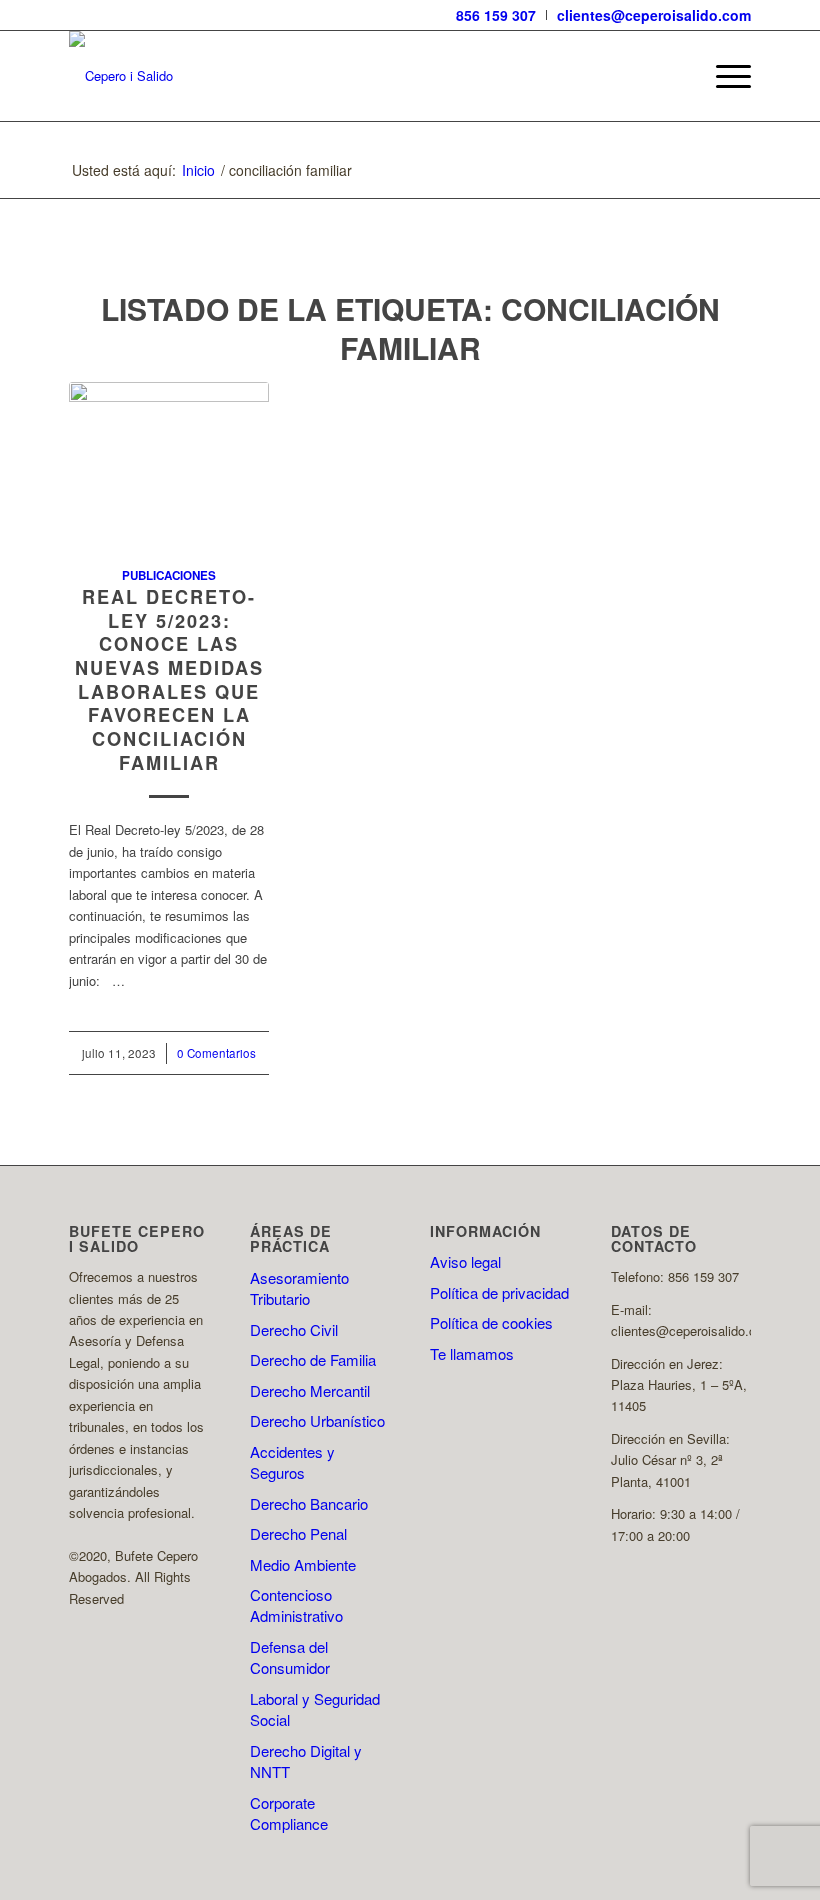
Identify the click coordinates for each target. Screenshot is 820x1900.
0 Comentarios (216, 1053)
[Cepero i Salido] (121, 76)
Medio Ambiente (303, 1564)
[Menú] (723, 76)
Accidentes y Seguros (292, 1462)
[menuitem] (496, 15)
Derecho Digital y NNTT (306, 1761)
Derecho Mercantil (310, 1390)
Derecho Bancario (309, 1503)
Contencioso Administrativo (296, 1605)
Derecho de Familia (313, 1359)
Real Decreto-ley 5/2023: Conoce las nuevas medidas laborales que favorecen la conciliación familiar (169, 680)
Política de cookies (491, 1322)
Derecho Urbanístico (317, 1420)
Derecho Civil (294, 1329)
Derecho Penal (298, 1533)
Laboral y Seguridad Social (315, 1709)
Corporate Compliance (289, 1813)
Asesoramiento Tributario (299, 1288)
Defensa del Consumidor (290, 1657)
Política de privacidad (499, 1292)
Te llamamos (472, 1353)
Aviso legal (465, 1261)
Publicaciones (169, 575)
